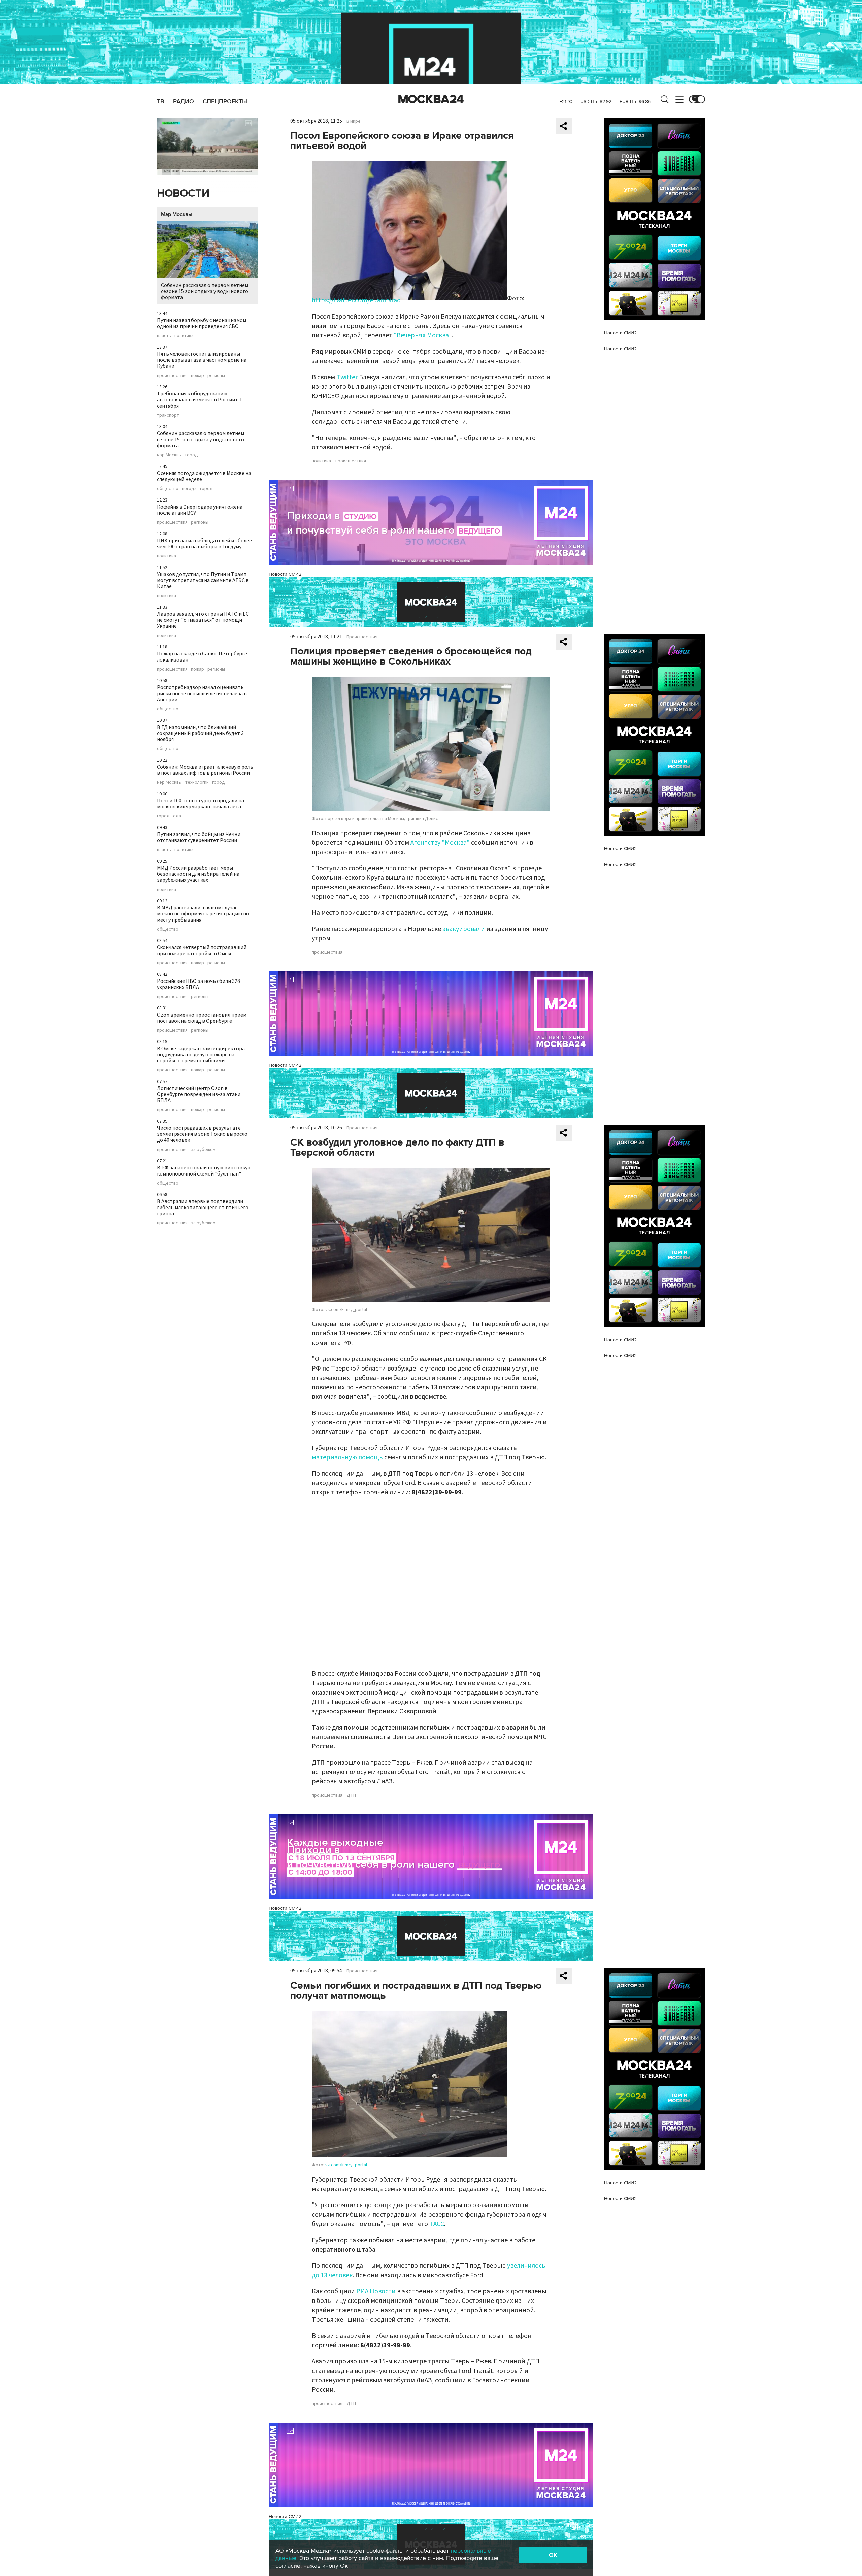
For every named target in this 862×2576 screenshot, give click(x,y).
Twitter (347, 377)
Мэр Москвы (177, 214)
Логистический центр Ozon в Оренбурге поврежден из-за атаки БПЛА (199, 1094)
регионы (216, 376)
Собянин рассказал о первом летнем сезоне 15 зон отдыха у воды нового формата (205, 291)
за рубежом (203, 1150)
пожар (197, 376)
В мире (354, 121)
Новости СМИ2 (285, 574)
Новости (183, 194)
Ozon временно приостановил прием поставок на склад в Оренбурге (202, 1018)
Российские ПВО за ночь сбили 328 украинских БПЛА (198, 984)
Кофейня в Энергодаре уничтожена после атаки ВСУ (200, 510)
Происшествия (362, 637)
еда (177, 816)
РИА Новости (376, 2291)
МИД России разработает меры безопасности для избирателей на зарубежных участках (198, 874)
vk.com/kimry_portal (346, 2165)
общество (168, 489)
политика (184, 336)
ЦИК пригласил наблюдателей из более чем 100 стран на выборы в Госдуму (204, 544)
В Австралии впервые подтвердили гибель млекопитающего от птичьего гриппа (203, 1207)
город (192, 455)
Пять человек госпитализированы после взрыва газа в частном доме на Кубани (202, 360)
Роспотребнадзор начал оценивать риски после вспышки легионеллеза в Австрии (202, 694)
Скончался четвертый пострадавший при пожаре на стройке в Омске (202, 951)
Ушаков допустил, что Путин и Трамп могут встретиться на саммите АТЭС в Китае (203, 580)
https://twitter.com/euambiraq (356, 300)
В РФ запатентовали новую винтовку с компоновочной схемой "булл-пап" (204, 1171)
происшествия (172, 376)
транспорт (168, 415)
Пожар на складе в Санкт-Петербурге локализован (202, 657)
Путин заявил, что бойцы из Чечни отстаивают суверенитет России (199, 837)
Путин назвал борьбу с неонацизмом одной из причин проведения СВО (202, 323)
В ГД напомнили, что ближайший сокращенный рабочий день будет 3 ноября (200, 733)
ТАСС (437, 2224)
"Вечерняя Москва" (423, 335)
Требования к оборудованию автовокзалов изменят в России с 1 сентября (200, 400)
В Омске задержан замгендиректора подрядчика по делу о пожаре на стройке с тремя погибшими (201, 1055)
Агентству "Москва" (440, 843)
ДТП (351, 1795)
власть (164, 336)
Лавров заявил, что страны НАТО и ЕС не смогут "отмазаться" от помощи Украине (203, 620)
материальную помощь (347, 1457)
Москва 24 (431, 99)
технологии (197, 782)
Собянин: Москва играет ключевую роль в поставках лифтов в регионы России (205, 770)
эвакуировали (464, 929)
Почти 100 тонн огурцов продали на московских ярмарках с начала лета (201, 804)
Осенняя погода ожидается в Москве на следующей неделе (204, 476)
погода (189, 489)
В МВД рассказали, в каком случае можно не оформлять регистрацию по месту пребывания (203, 914)
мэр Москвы (169, 455)
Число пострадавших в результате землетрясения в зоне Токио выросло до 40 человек (202, 1134)
